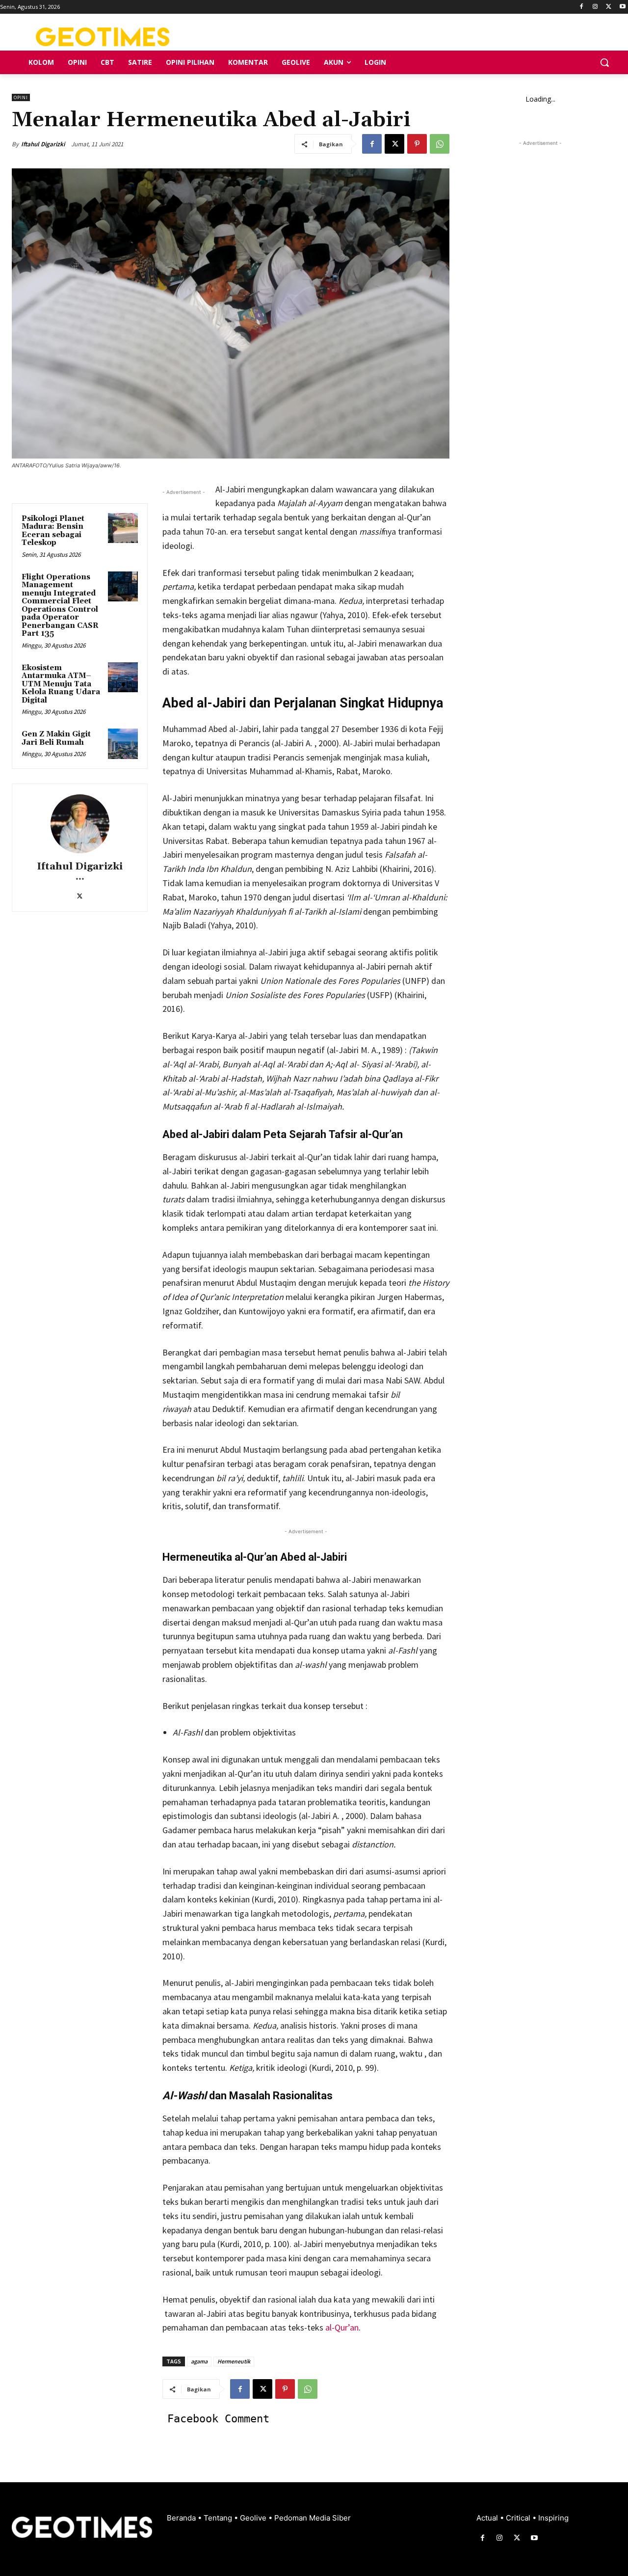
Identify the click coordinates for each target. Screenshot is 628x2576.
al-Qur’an (341, 2327)
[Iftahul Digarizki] (80, 824)
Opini (21, 97)
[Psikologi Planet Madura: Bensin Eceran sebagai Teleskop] (123, 528)
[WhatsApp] (440, 144)
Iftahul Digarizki (43, 144)
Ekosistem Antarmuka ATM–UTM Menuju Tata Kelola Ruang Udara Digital (61, 684)
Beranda (182, 2518)
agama (199, 2361)
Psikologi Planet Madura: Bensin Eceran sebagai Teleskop (53, 531)
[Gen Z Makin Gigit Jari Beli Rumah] (123, 744)
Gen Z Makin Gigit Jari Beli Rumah (56, 738)
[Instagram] (595, 7)
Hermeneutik (234, 2361)
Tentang (219, 2518)
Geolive (254, 2518)
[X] (609, 7)
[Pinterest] (417, 144)
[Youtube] (622, 7)
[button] (604, 62)
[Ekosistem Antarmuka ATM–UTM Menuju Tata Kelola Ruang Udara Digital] (123, 678)
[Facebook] (582, 7)
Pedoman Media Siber (313, 2518)
